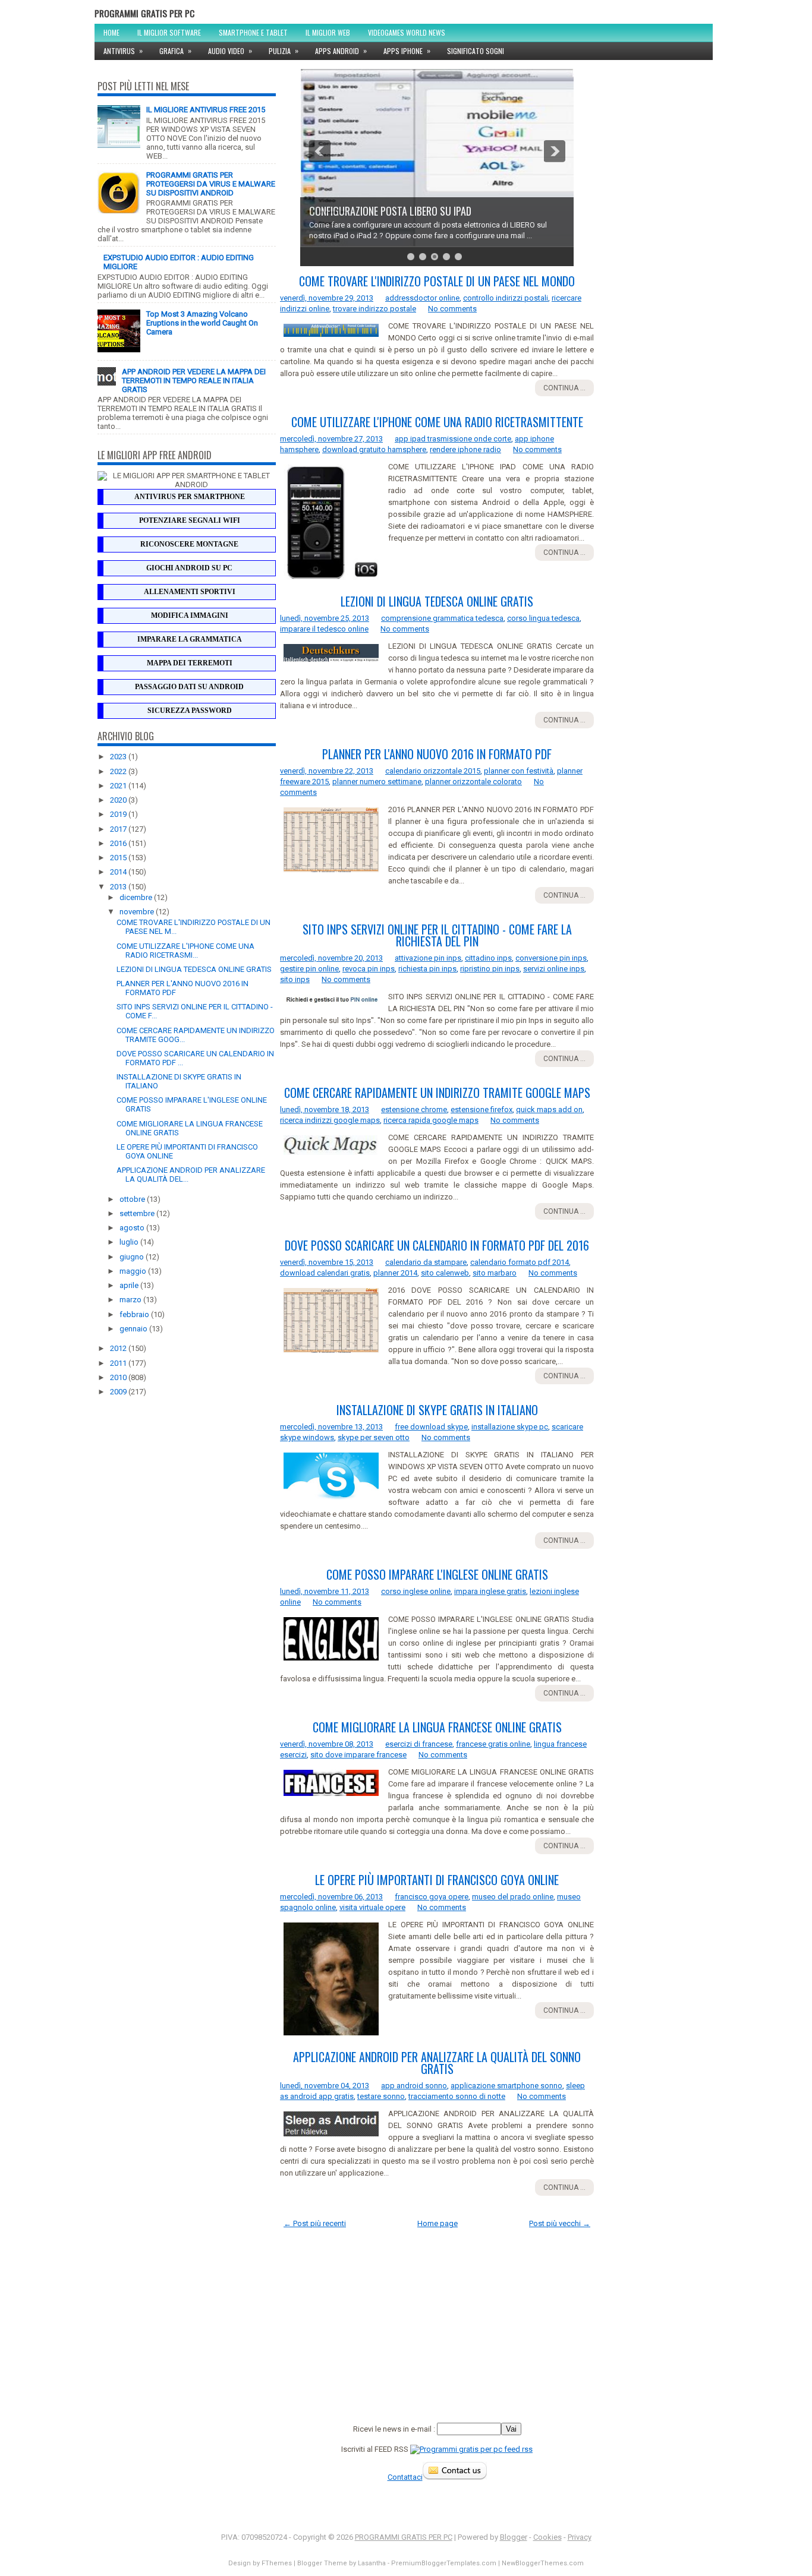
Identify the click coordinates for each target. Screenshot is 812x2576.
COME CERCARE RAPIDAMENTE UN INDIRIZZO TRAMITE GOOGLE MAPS (437, 1093)
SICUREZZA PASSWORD (190, 711)
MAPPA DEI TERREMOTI (190, 663)
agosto (133, 1228)
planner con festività (519, 771)
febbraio (135, 1314)
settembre (138, 1213)
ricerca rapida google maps (431, 1120)
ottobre (133, 1199)
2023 (119, 757)
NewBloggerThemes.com (543, 2563)
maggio (134, 1271)
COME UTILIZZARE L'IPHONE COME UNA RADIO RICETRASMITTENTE (437, 422)
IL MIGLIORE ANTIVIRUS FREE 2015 (206, 110)
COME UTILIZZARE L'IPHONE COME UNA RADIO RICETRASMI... (185, 951)
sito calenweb (445, 1273)
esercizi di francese (419, 1744)
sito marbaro (495, 1273)
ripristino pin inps (490, 969)
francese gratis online (493, 1744)
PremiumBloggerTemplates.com (444, 2563)
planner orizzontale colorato (473, 782)
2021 (119, 786)
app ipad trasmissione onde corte (453, 439)
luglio (130, 1242)
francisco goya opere (432, 1897)
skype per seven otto (374, 1437)
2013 (119, 887)
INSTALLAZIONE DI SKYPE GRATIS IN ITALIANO (437, 1410)
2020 (119, 800)
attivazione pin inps (428, 958)
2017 (119, 829)
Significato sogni (476, 51)
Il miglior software (169, 32)
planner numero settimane (377, 782)
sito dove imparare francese (358, 1755)
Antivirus (123, 50)
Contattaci (405, 2477)
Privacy (580, 2537)
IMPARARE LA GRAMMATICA (190, 639)
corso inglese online (416, 1591)
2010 (119, 1377)
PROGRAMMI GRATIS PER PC (144, 13)
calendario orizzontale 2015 (433, 771)
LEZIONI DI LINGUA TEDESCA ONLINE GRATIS (194, 969)
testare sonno (381, 2096)
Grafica (175, 50)
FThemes (277, 2563)
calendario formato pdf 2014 (520, 1262)
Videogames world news (407, 32)
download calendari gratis (325, 1273)
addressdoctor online (422, 298)
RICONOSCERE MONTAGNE (189, 544)
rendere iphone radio (465, 449)
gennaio (134, 1329)
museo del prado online (513, 1897)
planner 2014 (395, 1273)
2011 (119, 1363)
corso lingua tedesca (543, 618)
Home (111, 32)
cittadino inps (488, 958)
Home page (438, 2223)
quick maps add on (549, 1109)
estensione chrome (414, 1109)
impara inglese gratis (490, 1591)
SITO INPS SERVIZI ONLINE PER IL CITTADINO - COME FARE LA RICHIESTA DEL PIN (437, 935)
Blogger (514, 2537)
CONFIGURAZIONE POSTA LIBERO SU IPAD (390, 211)
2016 (119, 843)
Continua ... (564, 388)
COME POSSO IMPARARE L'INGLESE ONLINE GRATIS (437, 1574)
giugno (133, 1257)
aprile (130, 1285)
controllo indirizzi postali (506, 298)
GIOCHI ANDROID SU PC (189, 568)
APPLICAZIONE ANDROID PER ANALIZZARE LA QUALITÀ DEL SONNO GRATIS (437, 2063)
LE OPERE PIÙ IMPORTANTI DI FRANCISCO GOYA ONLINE (437, 1880)
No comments (452, 309)
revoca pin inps (369, 969)
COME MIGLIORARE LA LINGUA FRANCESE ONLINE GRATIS (437, 1727)
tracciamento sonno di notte (457, 2096)
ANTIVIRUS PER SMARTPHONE (190, 497)
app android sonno (414, 2086)
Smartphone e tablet (253, 32)
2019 (119, 814)
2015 (119, 858)
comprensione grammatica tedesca (442, 618)
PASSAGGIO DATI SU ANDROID (189, 687)
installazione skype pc (510, 1427)
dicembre (137, 897)
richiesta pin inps (427, 969)
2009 (119, 1392)
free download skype (431, 1427)
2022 (119, 771)
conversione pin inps (551, 958)
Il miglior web (328, 32)
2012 (119, 1348)
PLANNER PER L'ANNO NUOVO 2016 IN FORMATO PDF (437, 754)
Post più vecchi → (560, 2223)
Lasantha (372, 2563)
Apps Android (341, 50)
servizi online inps (554, 969)
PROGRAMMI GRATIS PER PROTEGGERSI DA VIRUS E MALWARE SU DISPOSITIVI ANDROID (211, 184)
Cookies (547, 2537)
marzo (131, 1300)
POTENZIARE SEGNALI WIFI (190, 520)
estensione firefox (481, 1109)
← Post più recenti (315, 2223)
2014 (119, 872)
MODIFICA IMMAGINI (190, 615)
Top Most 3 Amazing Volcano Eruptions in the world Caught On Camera (202, 323)
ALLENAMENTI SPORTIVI (190, 592)
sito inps (295, 979)
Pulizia (284, 50)
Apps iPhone (407, 50)
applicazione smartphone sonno (506, 2086)
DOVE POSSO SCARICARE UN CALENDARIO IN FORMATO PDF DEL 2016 (437, 1245)
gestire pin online (309, 969)
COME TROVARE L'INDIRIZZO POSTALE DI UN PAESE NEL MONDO (437, 281)
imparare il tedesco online (324, 629)
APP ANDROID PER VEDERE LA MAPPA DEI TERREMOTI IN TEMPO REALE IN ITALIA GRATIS (194, 381)
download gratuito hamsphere (374, 449)
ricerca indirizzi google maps (330, 1120)
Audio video (230, 50)
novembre (138, 912)
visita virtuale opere (372, 1907)
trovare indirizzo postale (374, 309)
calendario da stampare (426, 1262)
